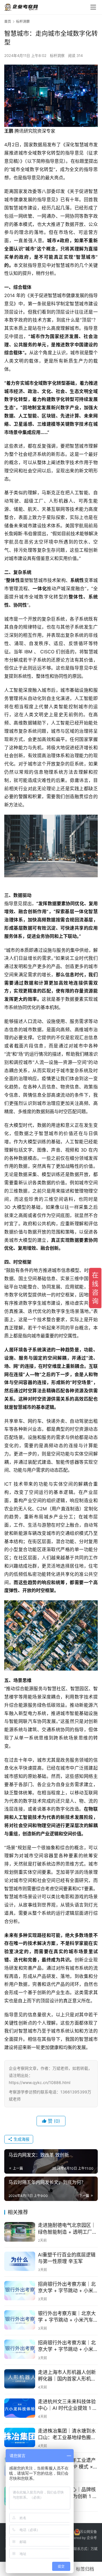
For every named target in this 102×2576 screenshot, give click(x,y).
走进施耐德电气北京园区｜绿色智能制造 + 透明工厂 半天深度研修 (67, 2229)
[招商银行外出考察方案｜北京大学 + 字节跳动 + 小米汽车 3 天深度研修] (20, 2291)
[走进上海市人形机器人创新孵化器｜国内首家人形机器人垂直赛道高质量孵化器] (20, 2379)
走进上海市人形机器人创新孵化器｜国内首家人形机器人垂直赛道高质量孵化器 (67, 2376)
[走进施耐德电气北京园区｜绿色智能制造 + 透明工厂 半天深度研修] (20, 2232)
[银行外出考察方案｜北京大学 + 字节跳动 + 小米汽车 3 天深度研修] (20, 2320)
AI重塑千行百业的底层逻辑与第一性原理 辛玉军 (67, 2258)
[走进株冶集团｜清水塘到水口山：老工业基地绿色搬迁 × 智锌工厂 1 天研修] (20, 2437)
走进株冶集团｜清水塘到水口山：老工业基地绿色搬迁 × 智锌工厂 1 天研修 (67, 2434)
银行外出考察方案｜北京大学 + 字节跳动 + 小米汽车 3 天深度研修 (68, 2317)
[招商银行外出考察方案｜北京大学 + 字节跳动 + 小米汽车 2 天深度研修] (20, 2349)
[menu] (93, 7)
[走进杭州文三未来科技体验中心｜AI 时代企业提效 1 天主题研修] (20, 2408)
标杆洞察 (57, 55)
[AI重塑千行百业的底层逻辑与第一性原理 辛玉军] (20, 2261)
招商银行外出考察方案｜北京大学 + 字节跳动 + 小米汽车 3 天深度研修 (67, 2288)
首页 (8, 21)
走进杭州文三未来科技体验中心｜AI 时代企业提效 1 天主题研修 (68, 2405)
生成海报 (21, 2139)
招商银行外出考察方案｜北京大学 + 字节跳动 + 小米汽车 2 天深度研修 (67, 2346)
